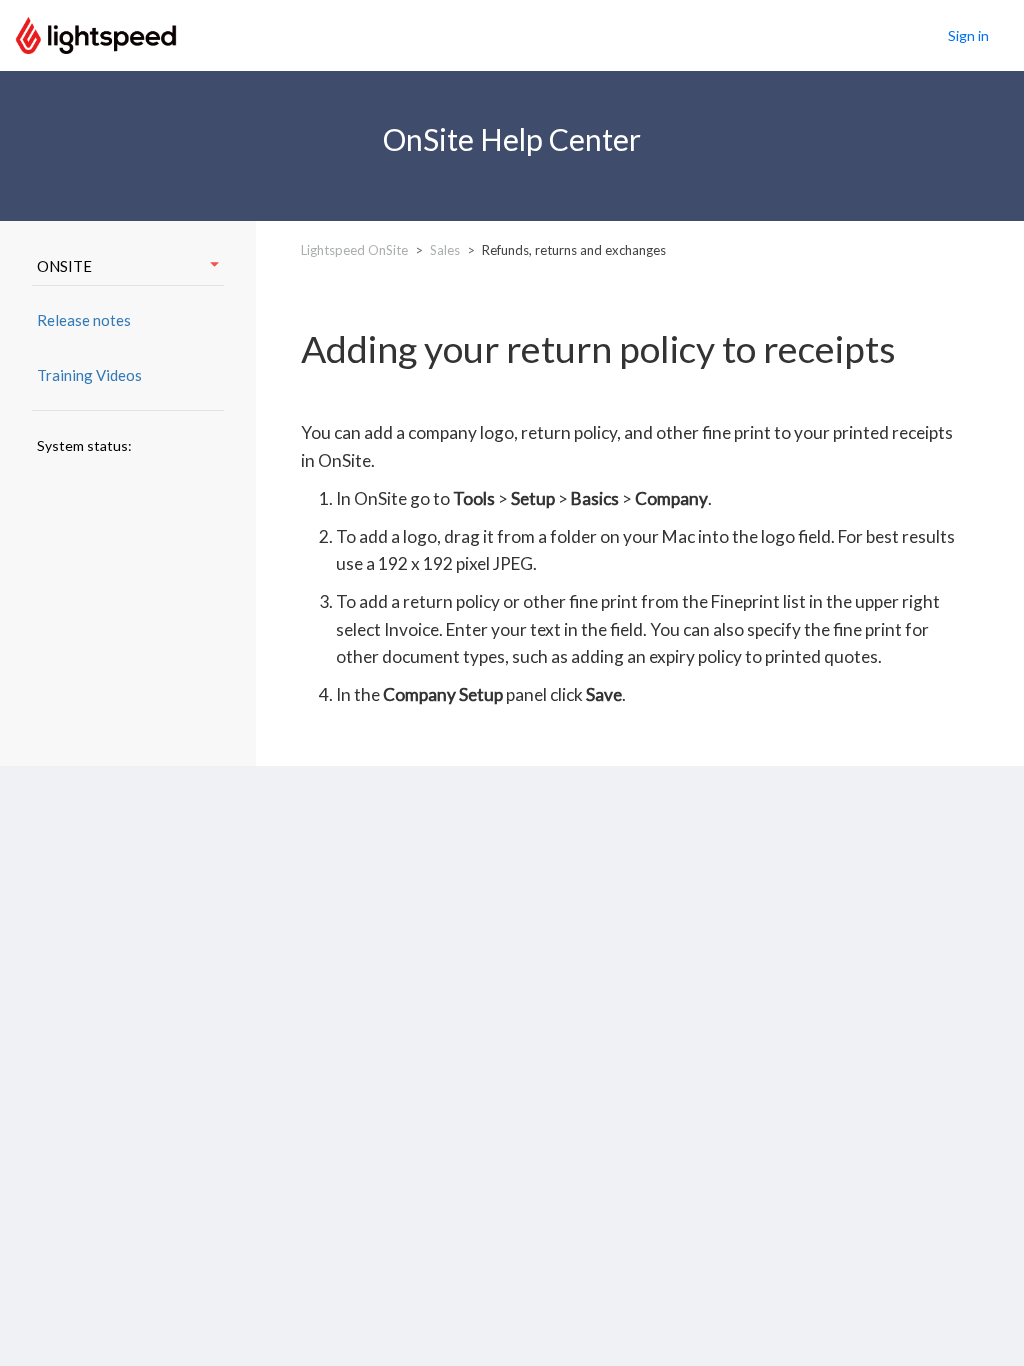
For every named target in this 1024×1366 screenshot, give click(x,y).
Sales (445, 250)
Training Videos (89, 375)
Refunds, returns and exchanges (574, 250)
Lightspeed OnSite (354, 250)
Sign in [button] (968, 35)
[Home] (96, 33)
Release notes (84, 320)
